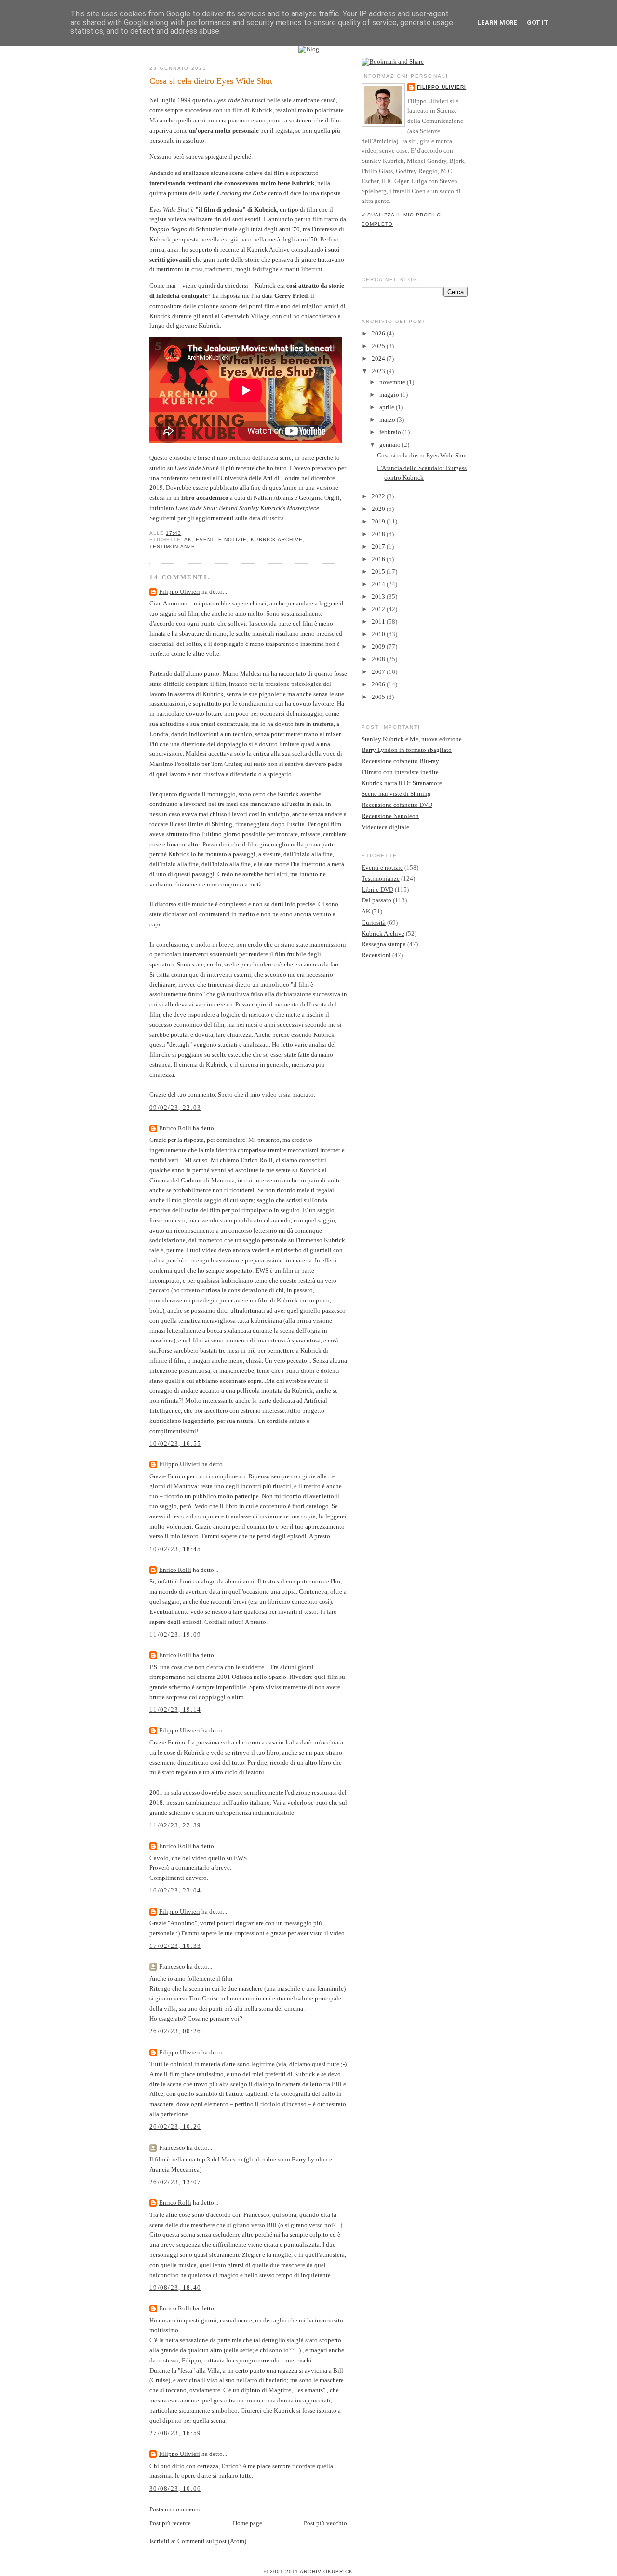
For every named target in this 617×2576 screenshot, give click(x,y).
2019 (379, 521)
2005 (379, 697)
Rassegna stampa (384, 944)
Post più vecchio (325, 2523)
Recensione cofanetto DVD (397, 805)
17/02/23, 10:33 (175, 1946)
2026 (379, 333)
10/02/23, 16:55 (175, 1443)
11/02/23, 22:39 (175, 1825)
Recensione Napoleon (390, 816)
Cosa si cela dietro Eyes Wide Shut (211, 81)
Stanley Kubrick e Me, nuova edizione (412, 739)
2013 (379, 597)
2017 (379, 546)
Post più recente (170, 2523)
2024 (379, 358)
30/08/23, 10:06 (175, 2489)
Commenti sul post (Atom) (212, 2541)
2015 (379, 571)
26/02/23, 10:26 (175, 2127)
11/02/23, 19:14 (175, 1710)
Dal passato (376, 900)
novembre (393, 382)
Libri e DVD (377, 890)
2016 (379, 559)
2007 (379, 672)
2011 (379, 622)
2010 (379, 634)
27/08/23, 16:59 (175, 2433)
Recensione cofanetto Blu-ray (400, 761)
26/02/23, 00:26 (175, 2031)
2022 (379, 496)
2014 (379, 584)
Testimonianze (172, 546)
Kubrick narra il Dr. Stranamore (402, 783)
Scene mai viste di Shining (396, 794)
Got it (538, 22)
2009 (379, 647)
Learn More (497, 22)
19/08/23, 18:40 (175, 2288)
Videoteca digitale (385, 827)
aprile (388, 407)
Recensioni (376, 955)
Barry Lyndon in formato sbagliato (407, 750)
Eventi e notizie (221, 540)
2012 (379, 609)
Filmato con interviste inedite (400, 772)
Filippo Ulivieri (180, 592)
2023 (379, 371)
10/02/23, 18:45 (175, 1549)
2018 (379, 534)
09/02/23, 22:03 (175, 1107)
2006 (379, 684)
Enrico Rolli (175, 1128)
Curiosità (374, 922)
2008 (379, 659)
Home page (248, 2523)
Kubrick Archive (276, 540)
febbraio (391, 432)
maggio (390, 395)
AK (188, 540)
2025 (379, 346)
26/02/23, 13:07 (175, 2182)
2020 (379, 509)
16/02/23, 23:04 (175, 1890)
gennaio (391, 445)
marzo (388, 420)
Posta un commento (175, 2509)
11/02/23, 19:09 (175, 1634)
